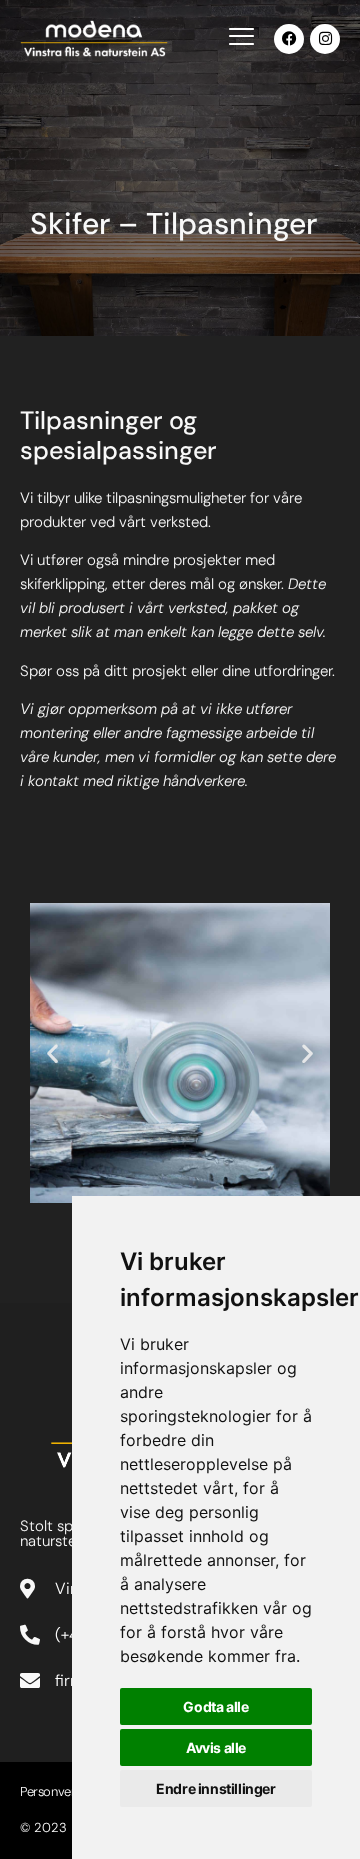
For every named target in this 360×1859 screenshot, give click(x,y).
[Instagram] (325, 39)
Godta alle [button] (215, 1706)
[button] (52, 1053)
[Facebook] (289, 39)
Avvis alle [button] (216, 1747)
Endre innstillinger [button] (215, 1788)
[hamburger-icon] (241, 39)
